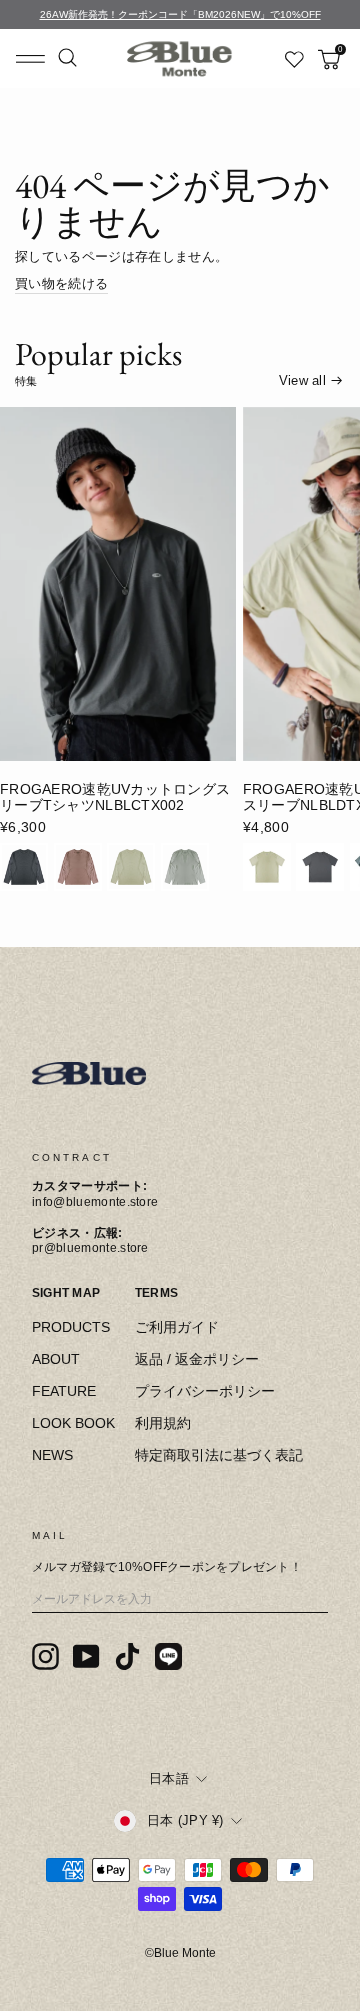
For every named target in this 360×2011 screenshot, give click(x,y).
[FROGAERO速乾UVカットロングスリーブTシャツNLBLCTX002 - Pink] (78, 867)
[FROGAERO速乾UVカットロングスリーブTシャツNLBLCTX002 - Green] (185, 867)
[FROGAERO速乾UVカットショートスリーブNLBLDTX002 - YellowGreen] (267, 867)
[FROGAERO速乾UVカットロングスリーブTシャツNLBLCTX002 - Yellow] (131, 867)
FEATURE (64, 1391)
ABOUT (56, 1359)
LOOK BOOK (73, 1423)
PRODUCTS (71, 1327)
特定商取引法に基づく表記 (219, 1455)
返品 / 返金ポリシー (197, 1359)
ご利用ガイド (177, 1327)
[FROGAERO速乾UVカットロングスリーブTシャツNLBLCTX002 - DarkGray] (24, 867)
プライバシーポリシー (205, 1391)
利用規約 (163, 1423)
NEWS (52, 1455)
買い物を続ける (61, 283)
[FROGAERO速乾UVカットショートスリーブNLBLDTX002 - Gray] (320, 867)
